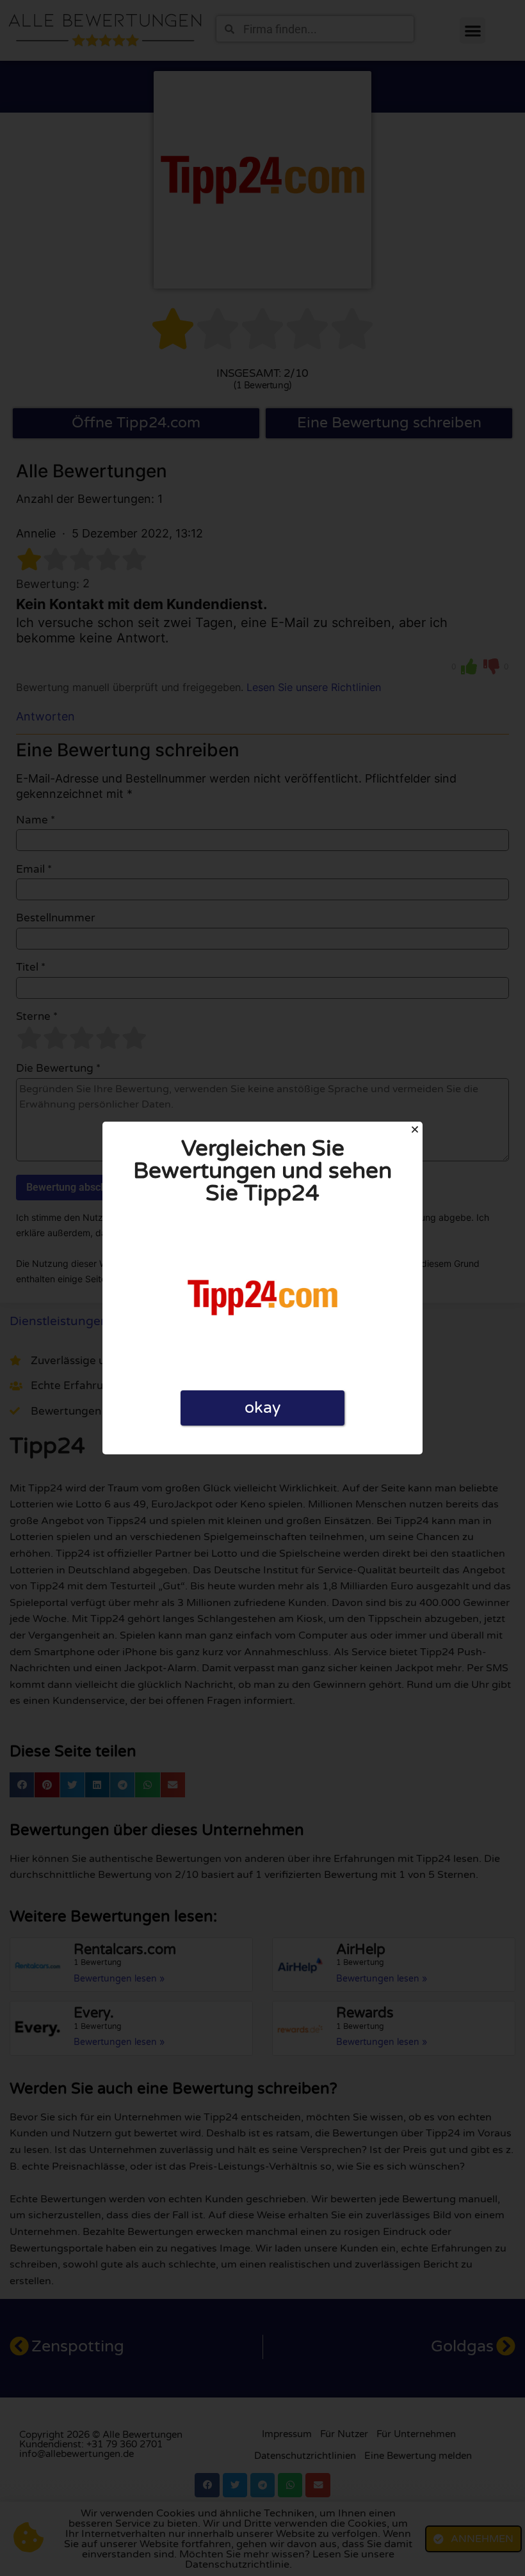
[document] (262, 1288)
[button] (415, 1129)
